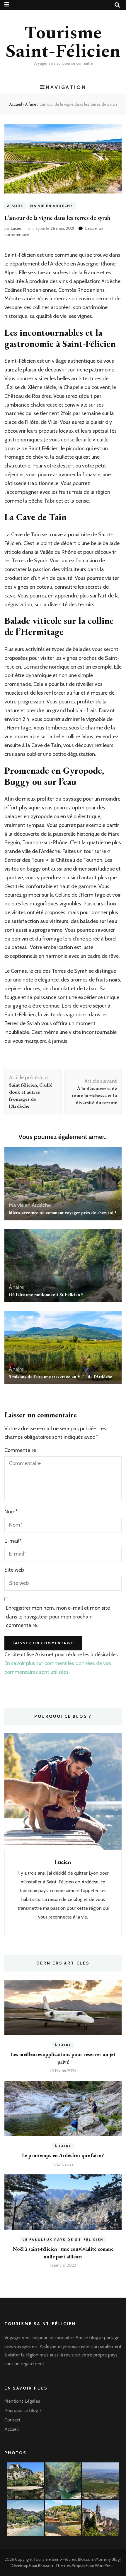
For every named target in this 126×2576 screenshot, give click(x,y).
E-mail (13, 1541)
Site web (14, 1570)
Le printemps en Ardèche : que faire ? (63, 2155)
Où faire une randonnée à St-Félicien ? (46, 1295)
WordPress (105, 2565)
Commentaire (20, 1450)
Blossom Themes (55, 2565)
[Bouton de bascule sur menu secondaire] (7, 5)
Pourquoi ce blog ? (23, 2410)
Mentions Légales (22, 2401)
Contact (12, 2420)
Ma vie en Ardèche (52, 206)
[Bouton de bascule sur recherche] (117, 5)
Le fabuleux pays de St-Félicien (63, 2240)
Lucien (17, 228)
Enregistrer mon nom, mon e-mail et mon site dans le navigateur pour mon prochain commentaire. (58, 1617)
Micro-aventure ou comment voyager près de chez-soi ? (63, 1213)
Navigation (66, 87)
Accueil (12, 2429)
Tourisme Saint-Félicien (63, 42)
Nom (11, 1512)
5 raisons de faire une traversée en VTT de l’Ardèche (61, 1377)
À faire (15, 206)
